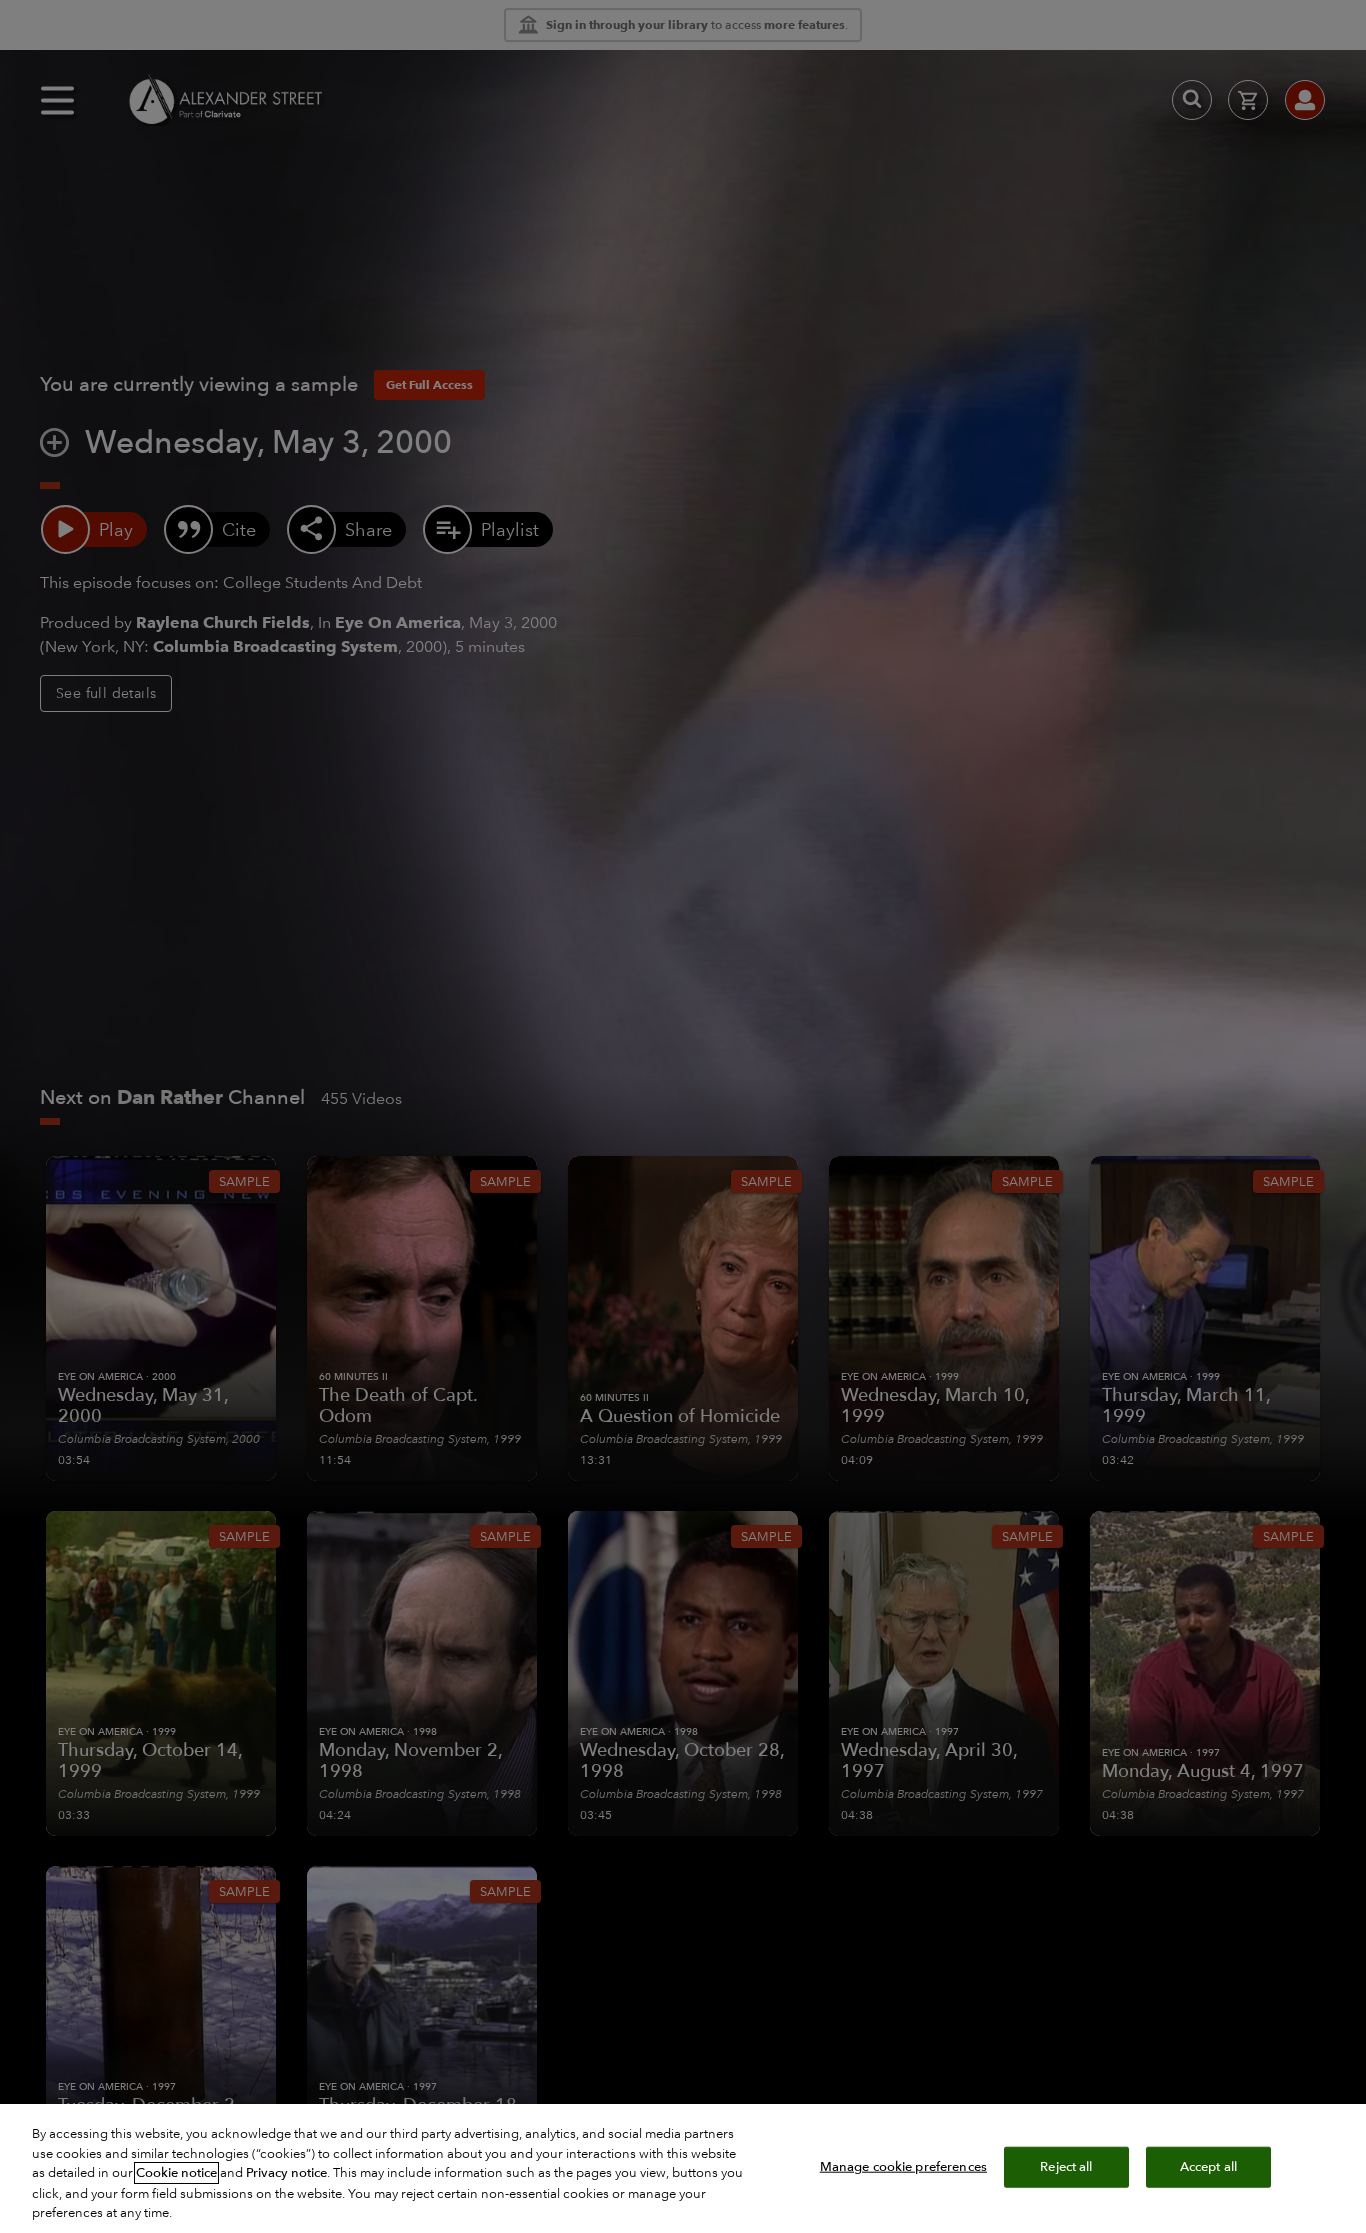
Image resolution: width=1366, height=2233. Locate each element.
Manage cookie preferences (903, 2166)
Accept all (1208, 2166)
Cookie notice (176, 2173)
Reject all (1066, 2166)
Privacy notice (286, 2173)
